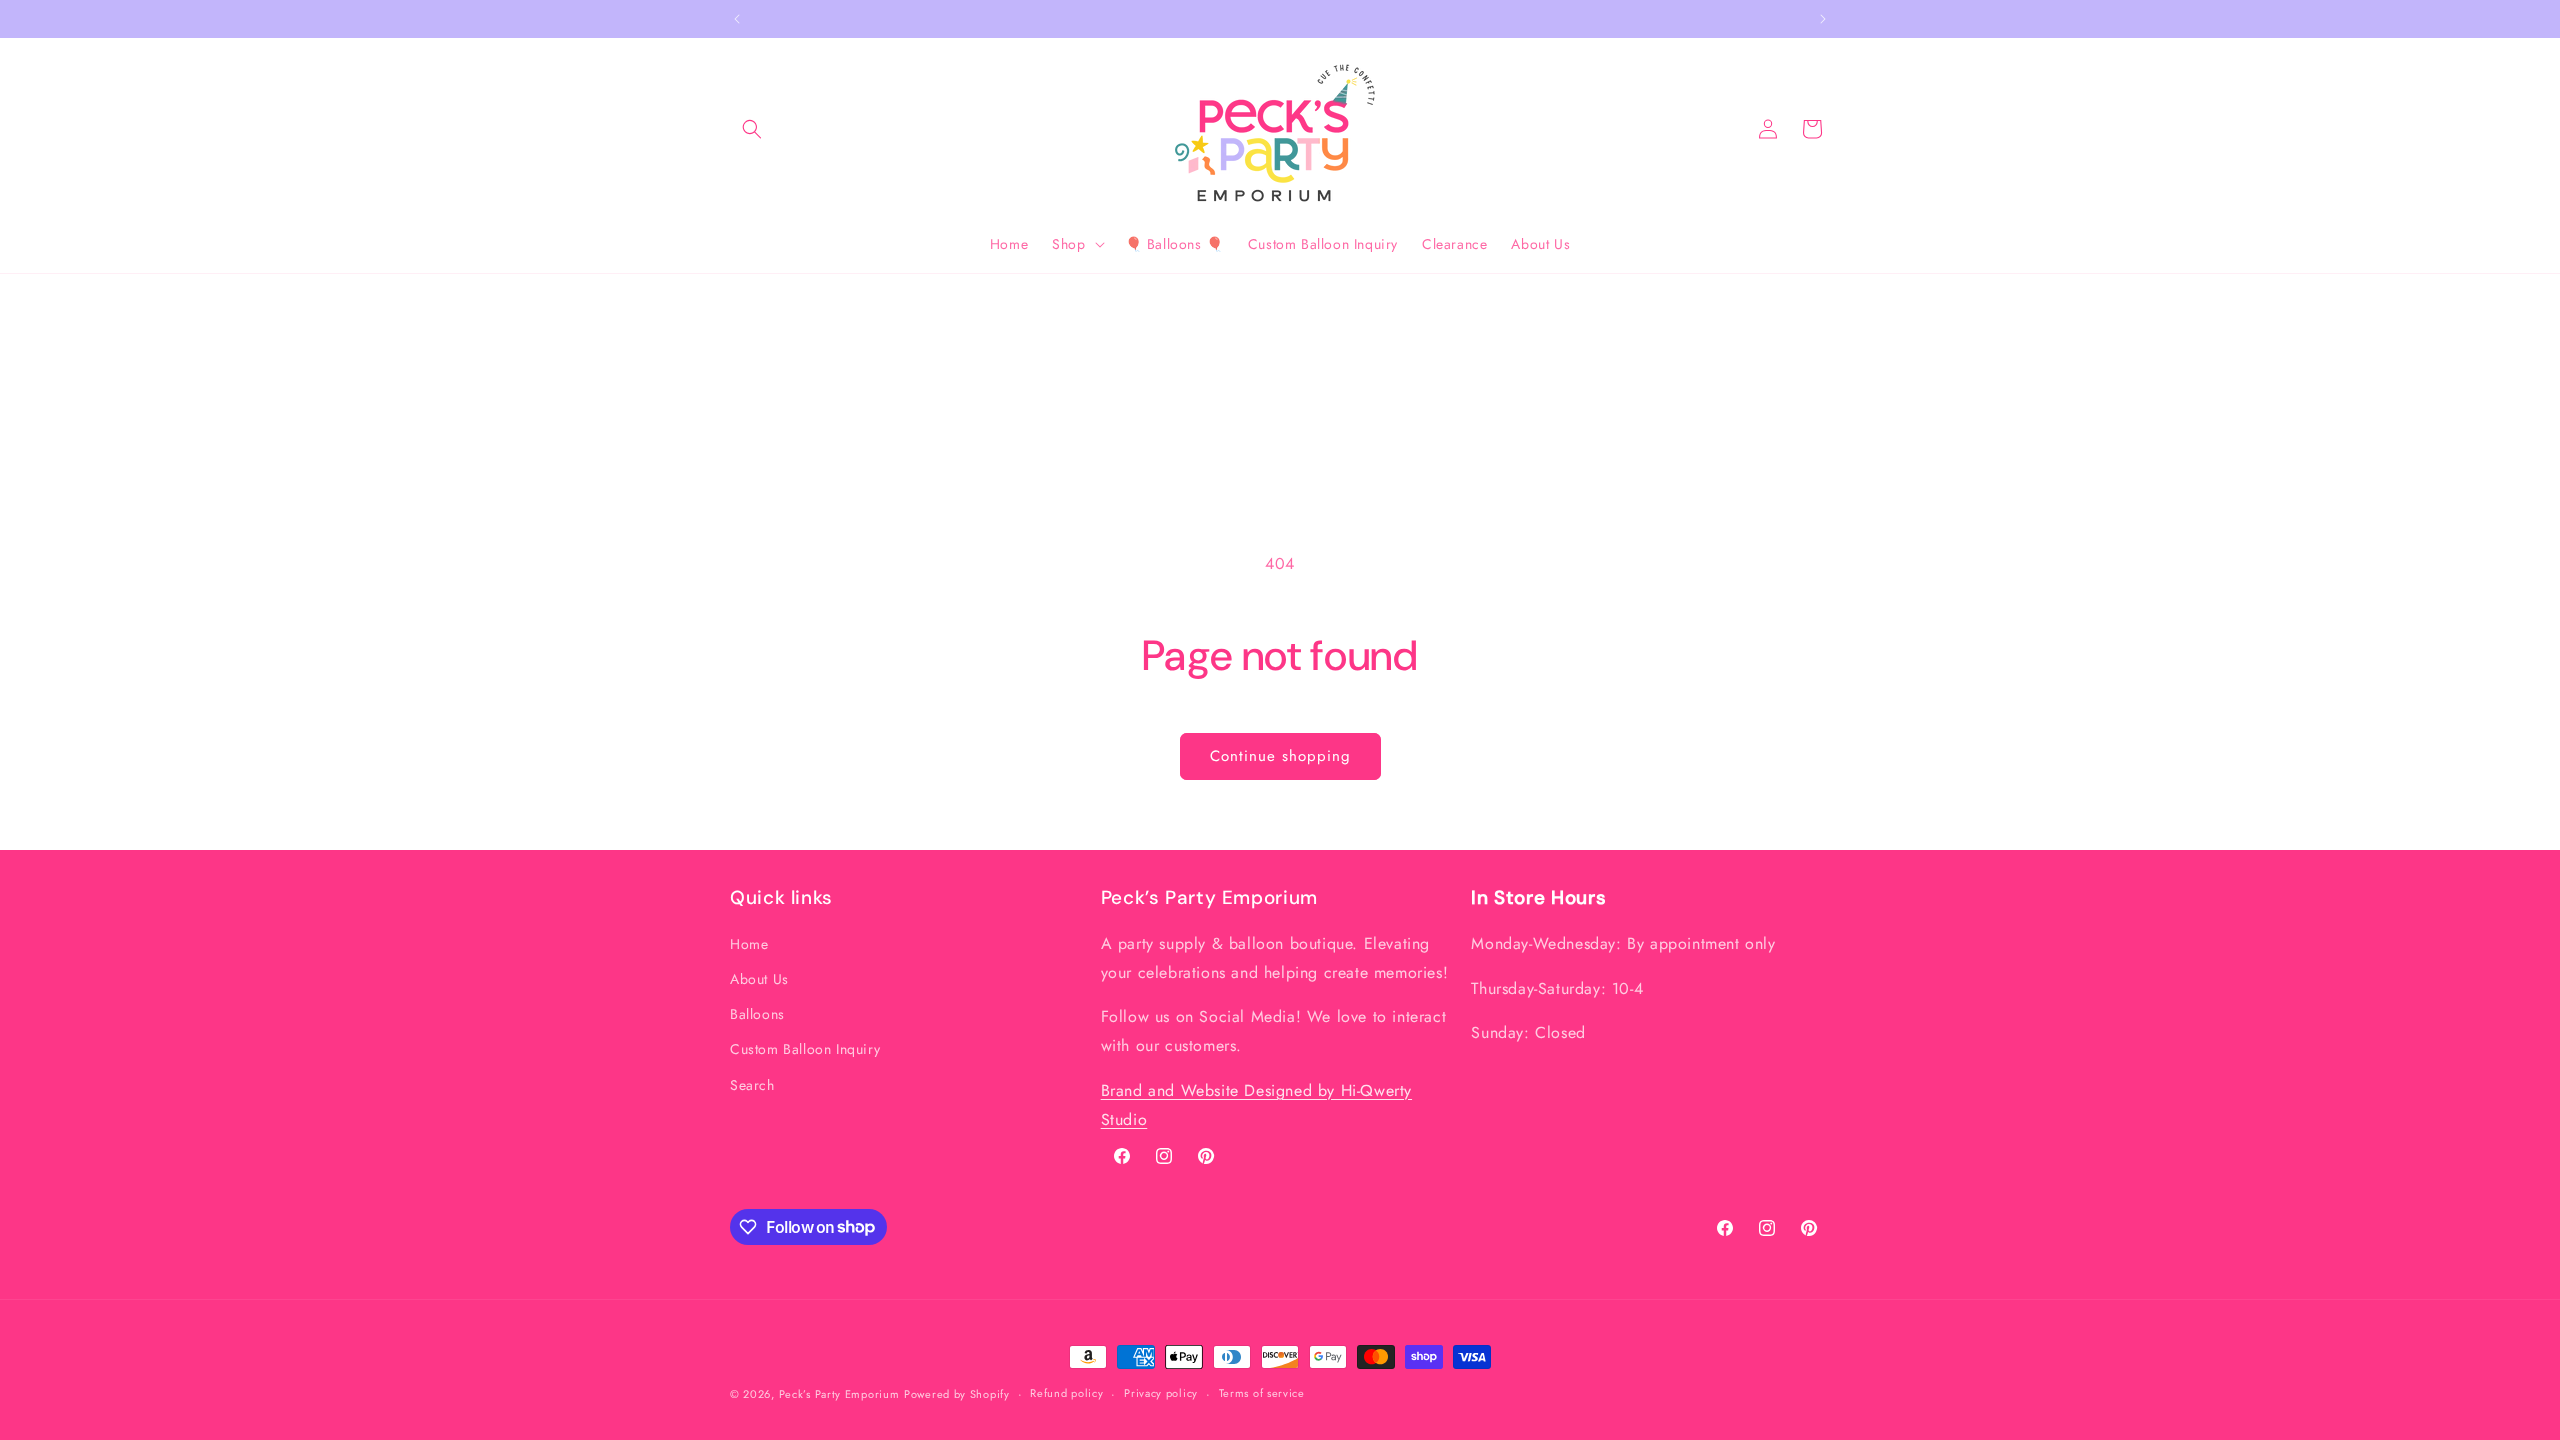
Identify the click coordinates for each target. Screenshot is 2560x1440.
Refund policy (1066, 1393)
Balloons (757, 1014)
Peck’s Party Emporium (839, 1394)
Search (752, 1085)
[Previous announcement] (737, 19)
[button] (752, 129)
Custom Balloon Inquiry (805, 1049)
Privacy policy (1161, 1393)
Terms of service (1262, 1393)
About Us (759, 979)
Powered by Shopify (957, 1394)
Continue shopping (1280, 756)
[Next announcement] (1823, 19)
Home (749, 944)
